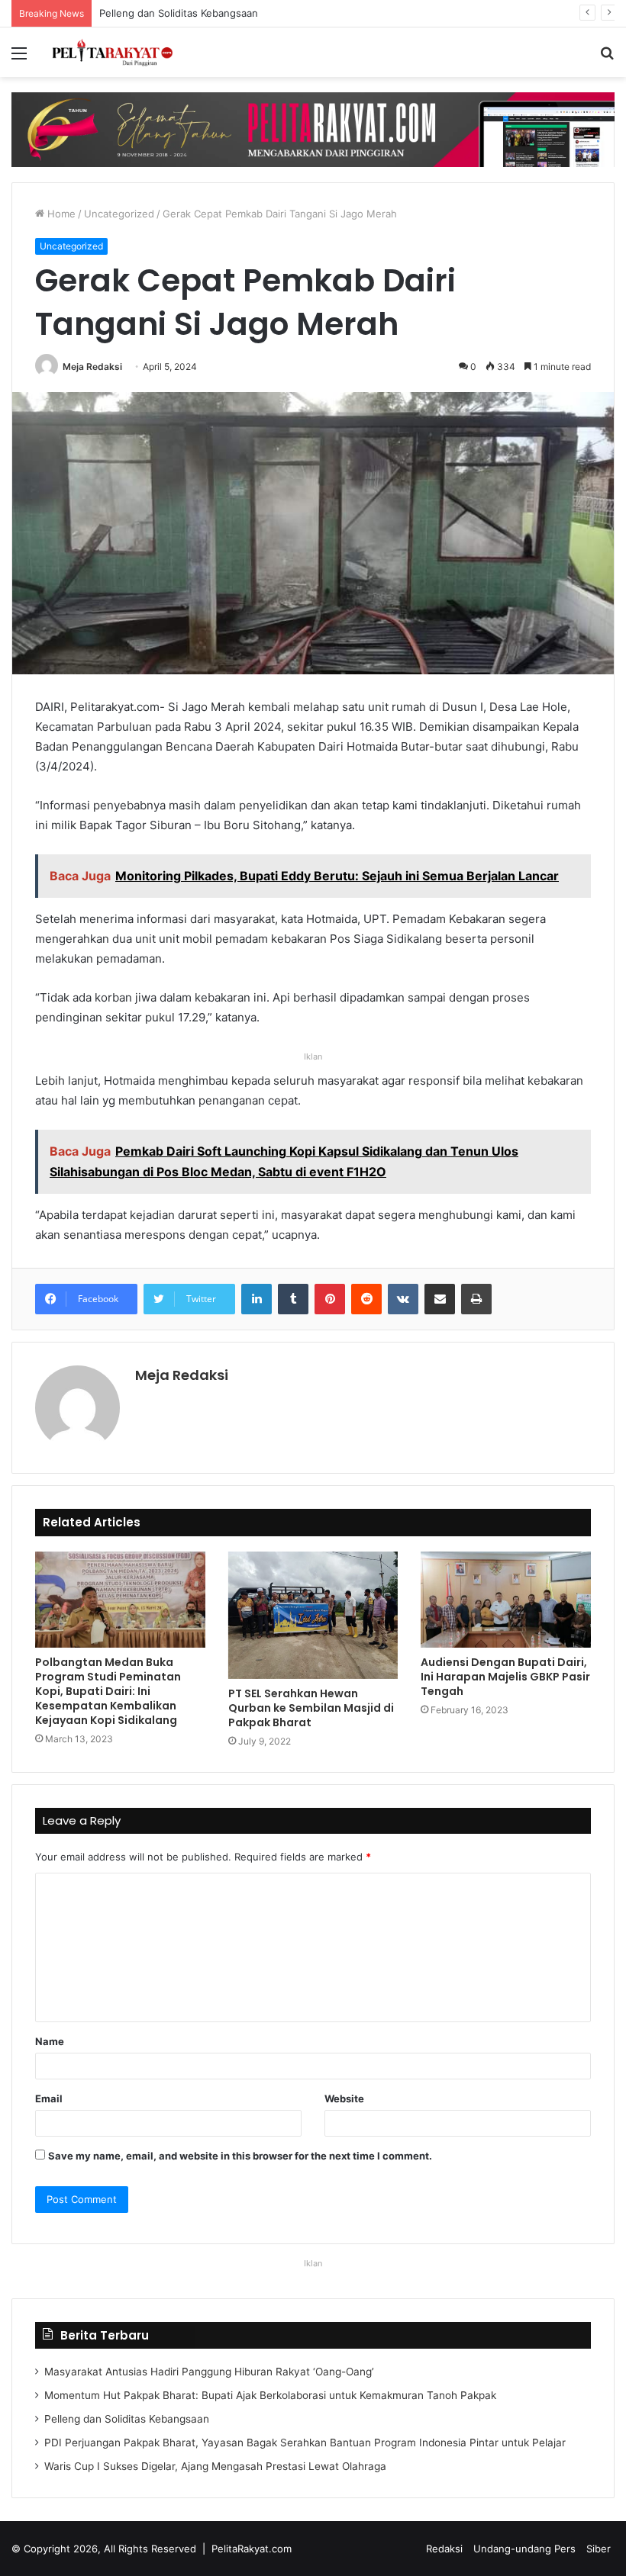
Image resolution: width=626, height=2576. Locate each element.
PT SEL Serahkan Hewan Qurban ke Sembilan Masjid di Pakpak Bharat (311, 1708)
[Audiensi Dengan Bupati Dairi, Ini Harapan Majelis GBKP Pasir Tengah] (506, 1600)
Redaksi (444, 2549)
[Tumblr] (293, 1299)
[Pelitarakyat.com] (122, 52)
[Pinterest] (330, 1299)
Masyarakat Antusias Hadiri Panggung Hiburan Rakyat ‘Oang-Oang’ (209, 2372)
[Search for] (607, 58)
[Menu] (19, 58)
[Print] (476, 1299)
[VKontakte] (403, 1299)
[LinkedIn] (257, 1299)
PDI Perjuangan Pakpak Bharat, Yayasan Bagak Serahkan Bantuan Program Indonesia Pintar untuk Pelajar (305, 2443)
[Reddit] (366, 1299)
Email (49, 2098)
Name (50, 2041)
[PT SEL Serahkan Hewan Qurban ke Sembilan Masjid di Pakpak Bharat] (313, 1615)
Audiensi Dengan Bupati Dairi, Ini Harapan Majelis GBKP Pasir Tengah (505, 1677)
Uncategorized (119, 214)
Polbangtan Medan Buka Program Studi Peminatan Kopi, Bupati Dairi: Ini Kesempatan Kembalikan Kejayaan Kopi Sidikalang (108, 1691)
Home (60, 214)
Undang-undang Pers (524, 2549)
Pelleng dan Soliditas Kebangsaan (178, 13)
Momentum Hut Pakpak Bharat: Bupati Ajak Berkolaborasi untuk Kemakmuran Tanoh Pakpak (270, 2395)
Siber (599, 2549)
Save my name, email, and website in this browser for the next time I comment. (240, 2156)
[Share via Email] (440, 1299)
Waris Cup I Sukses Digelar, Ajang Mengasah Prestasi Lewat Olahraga (215, 2466)
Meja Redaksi (92, 367)
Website (344, 2098)
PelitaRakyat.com (252, 2549)
